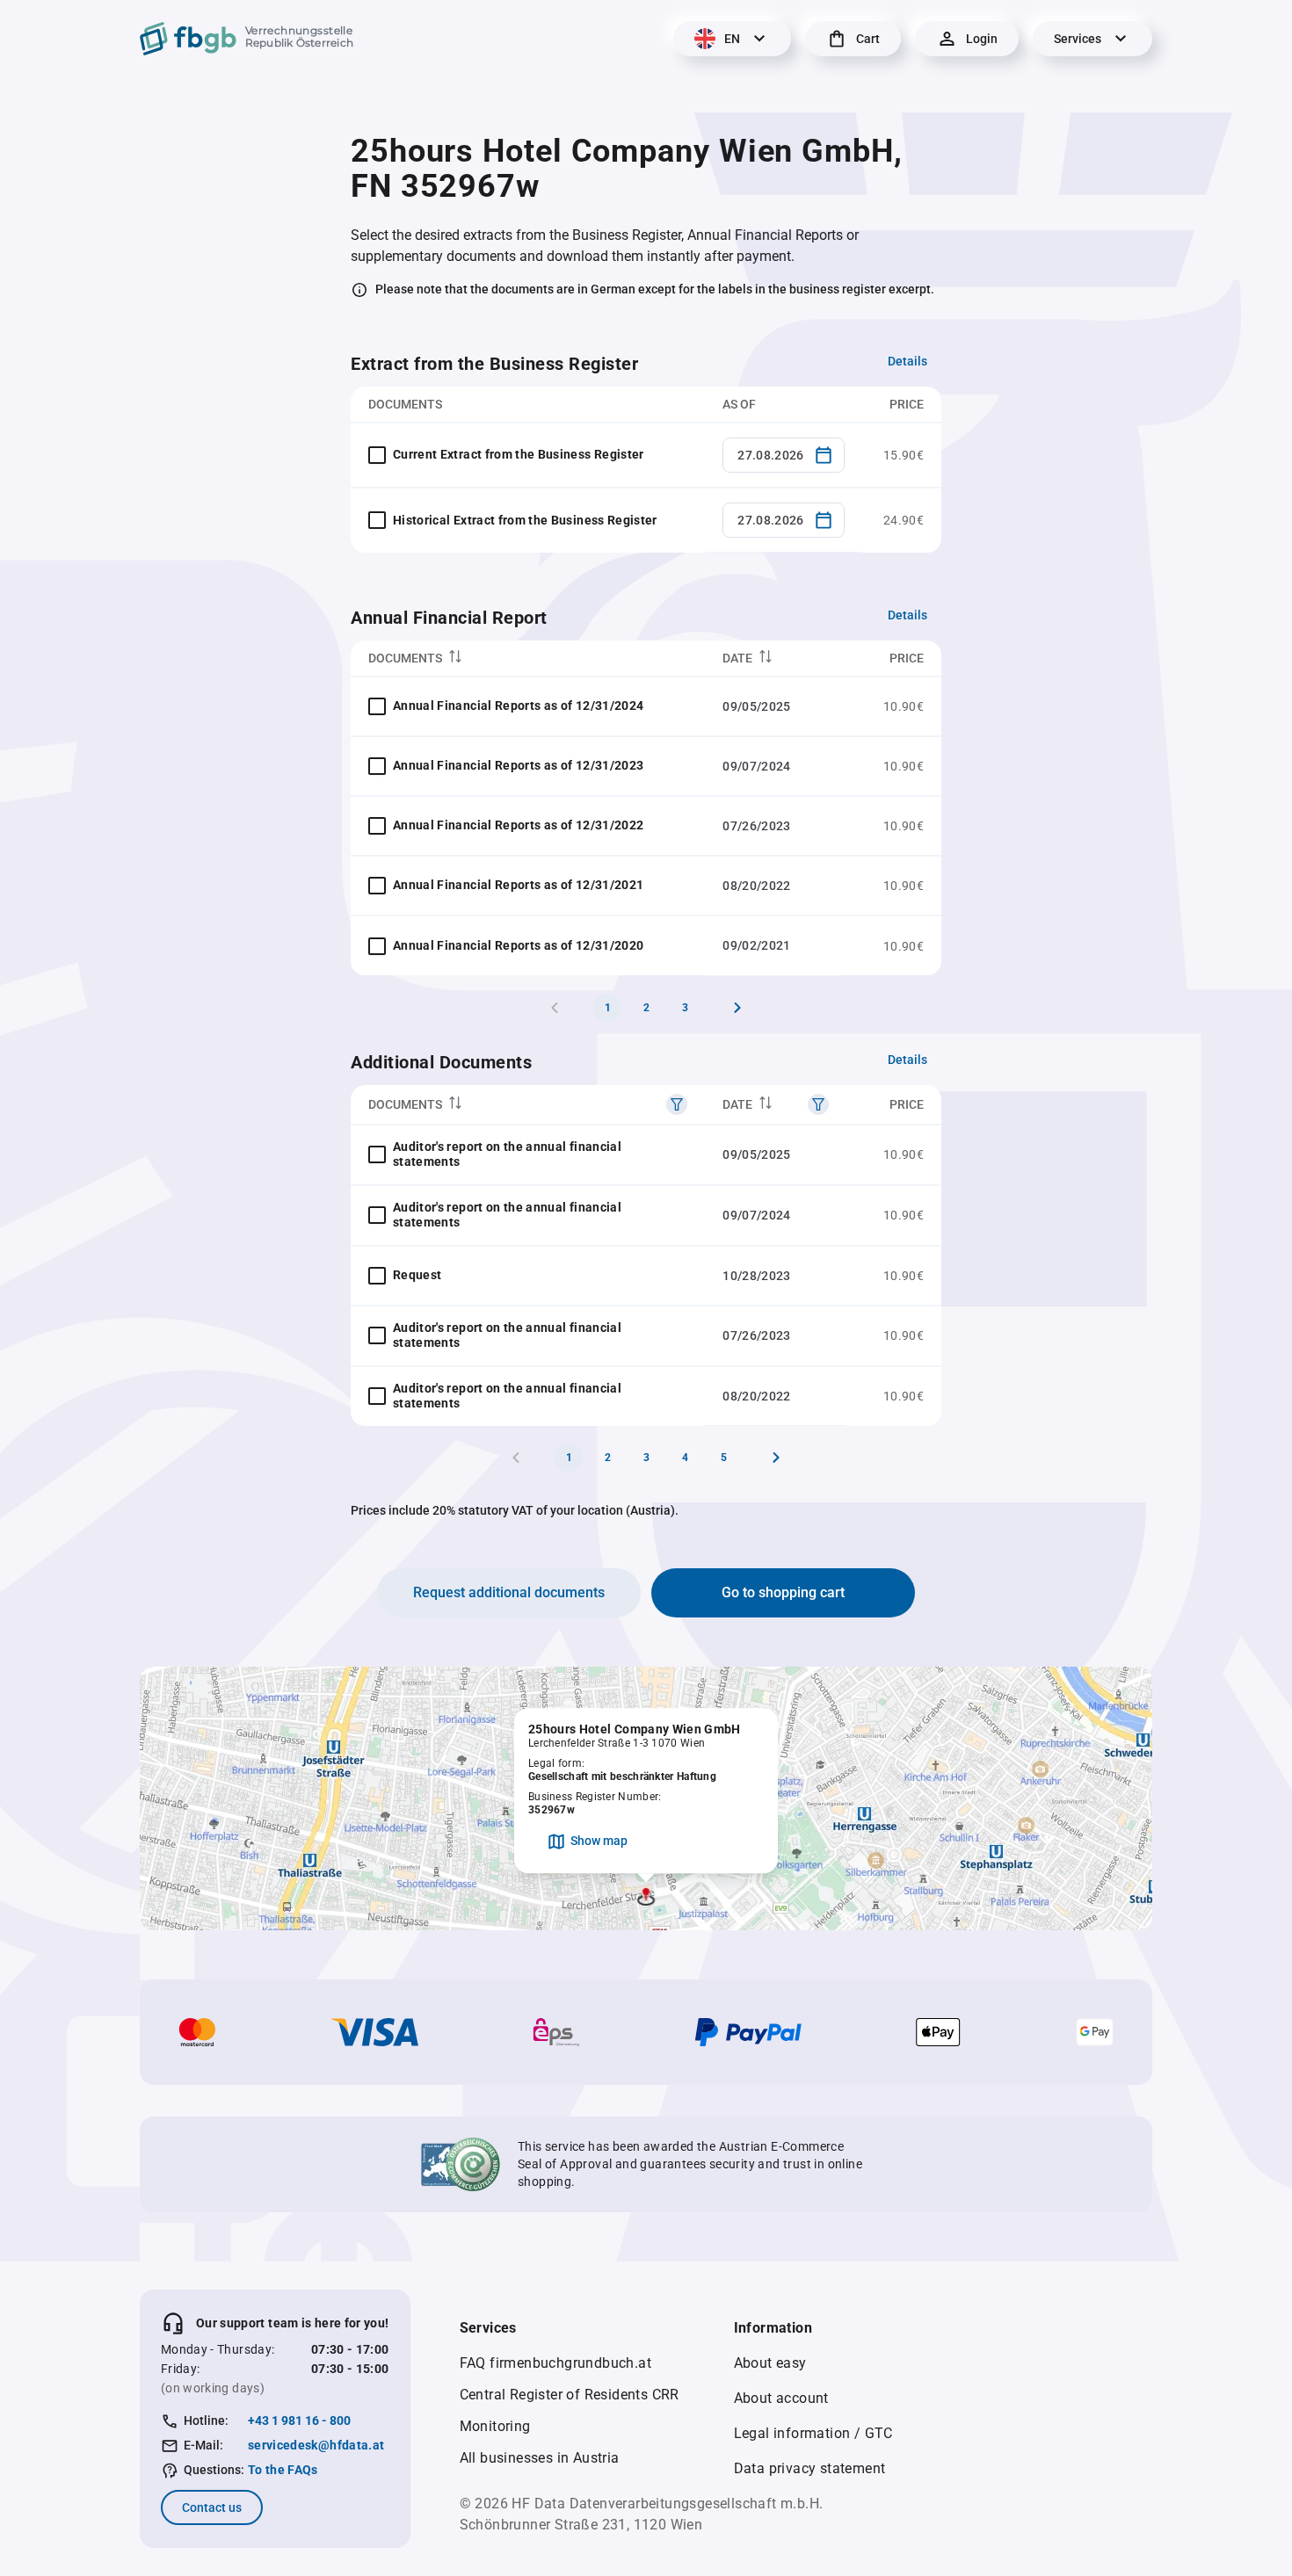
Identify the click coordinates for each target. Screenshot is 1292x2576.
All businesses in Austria (540, 2458)
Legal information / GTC (813, 2433)
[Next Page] (737, 1008)
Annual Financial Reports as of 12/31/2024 (518, 706)
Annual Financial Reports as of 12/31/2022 (518, 825)
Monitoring (495, 2426)
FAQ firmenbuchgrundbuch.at (555, 2363)
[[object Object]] (677, 1104)
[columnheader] (528, 658)
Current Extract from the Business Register (519, 454)
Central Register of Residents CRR (570, 2395)
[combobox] (784, 455)
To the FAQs (283, 2470)
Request (417, 1275)
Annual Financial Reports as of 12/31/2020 (518, 945)
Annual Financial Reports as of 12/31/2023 (518, 765)
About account (781, 2398)
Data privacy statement (810, 2468)
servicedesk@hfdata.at (316, 2445)
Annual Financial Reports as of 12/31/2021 (518, 885)
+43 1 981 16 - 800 (299, 2420)
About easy (770, 2363)
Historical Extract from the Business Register (525, 520)
